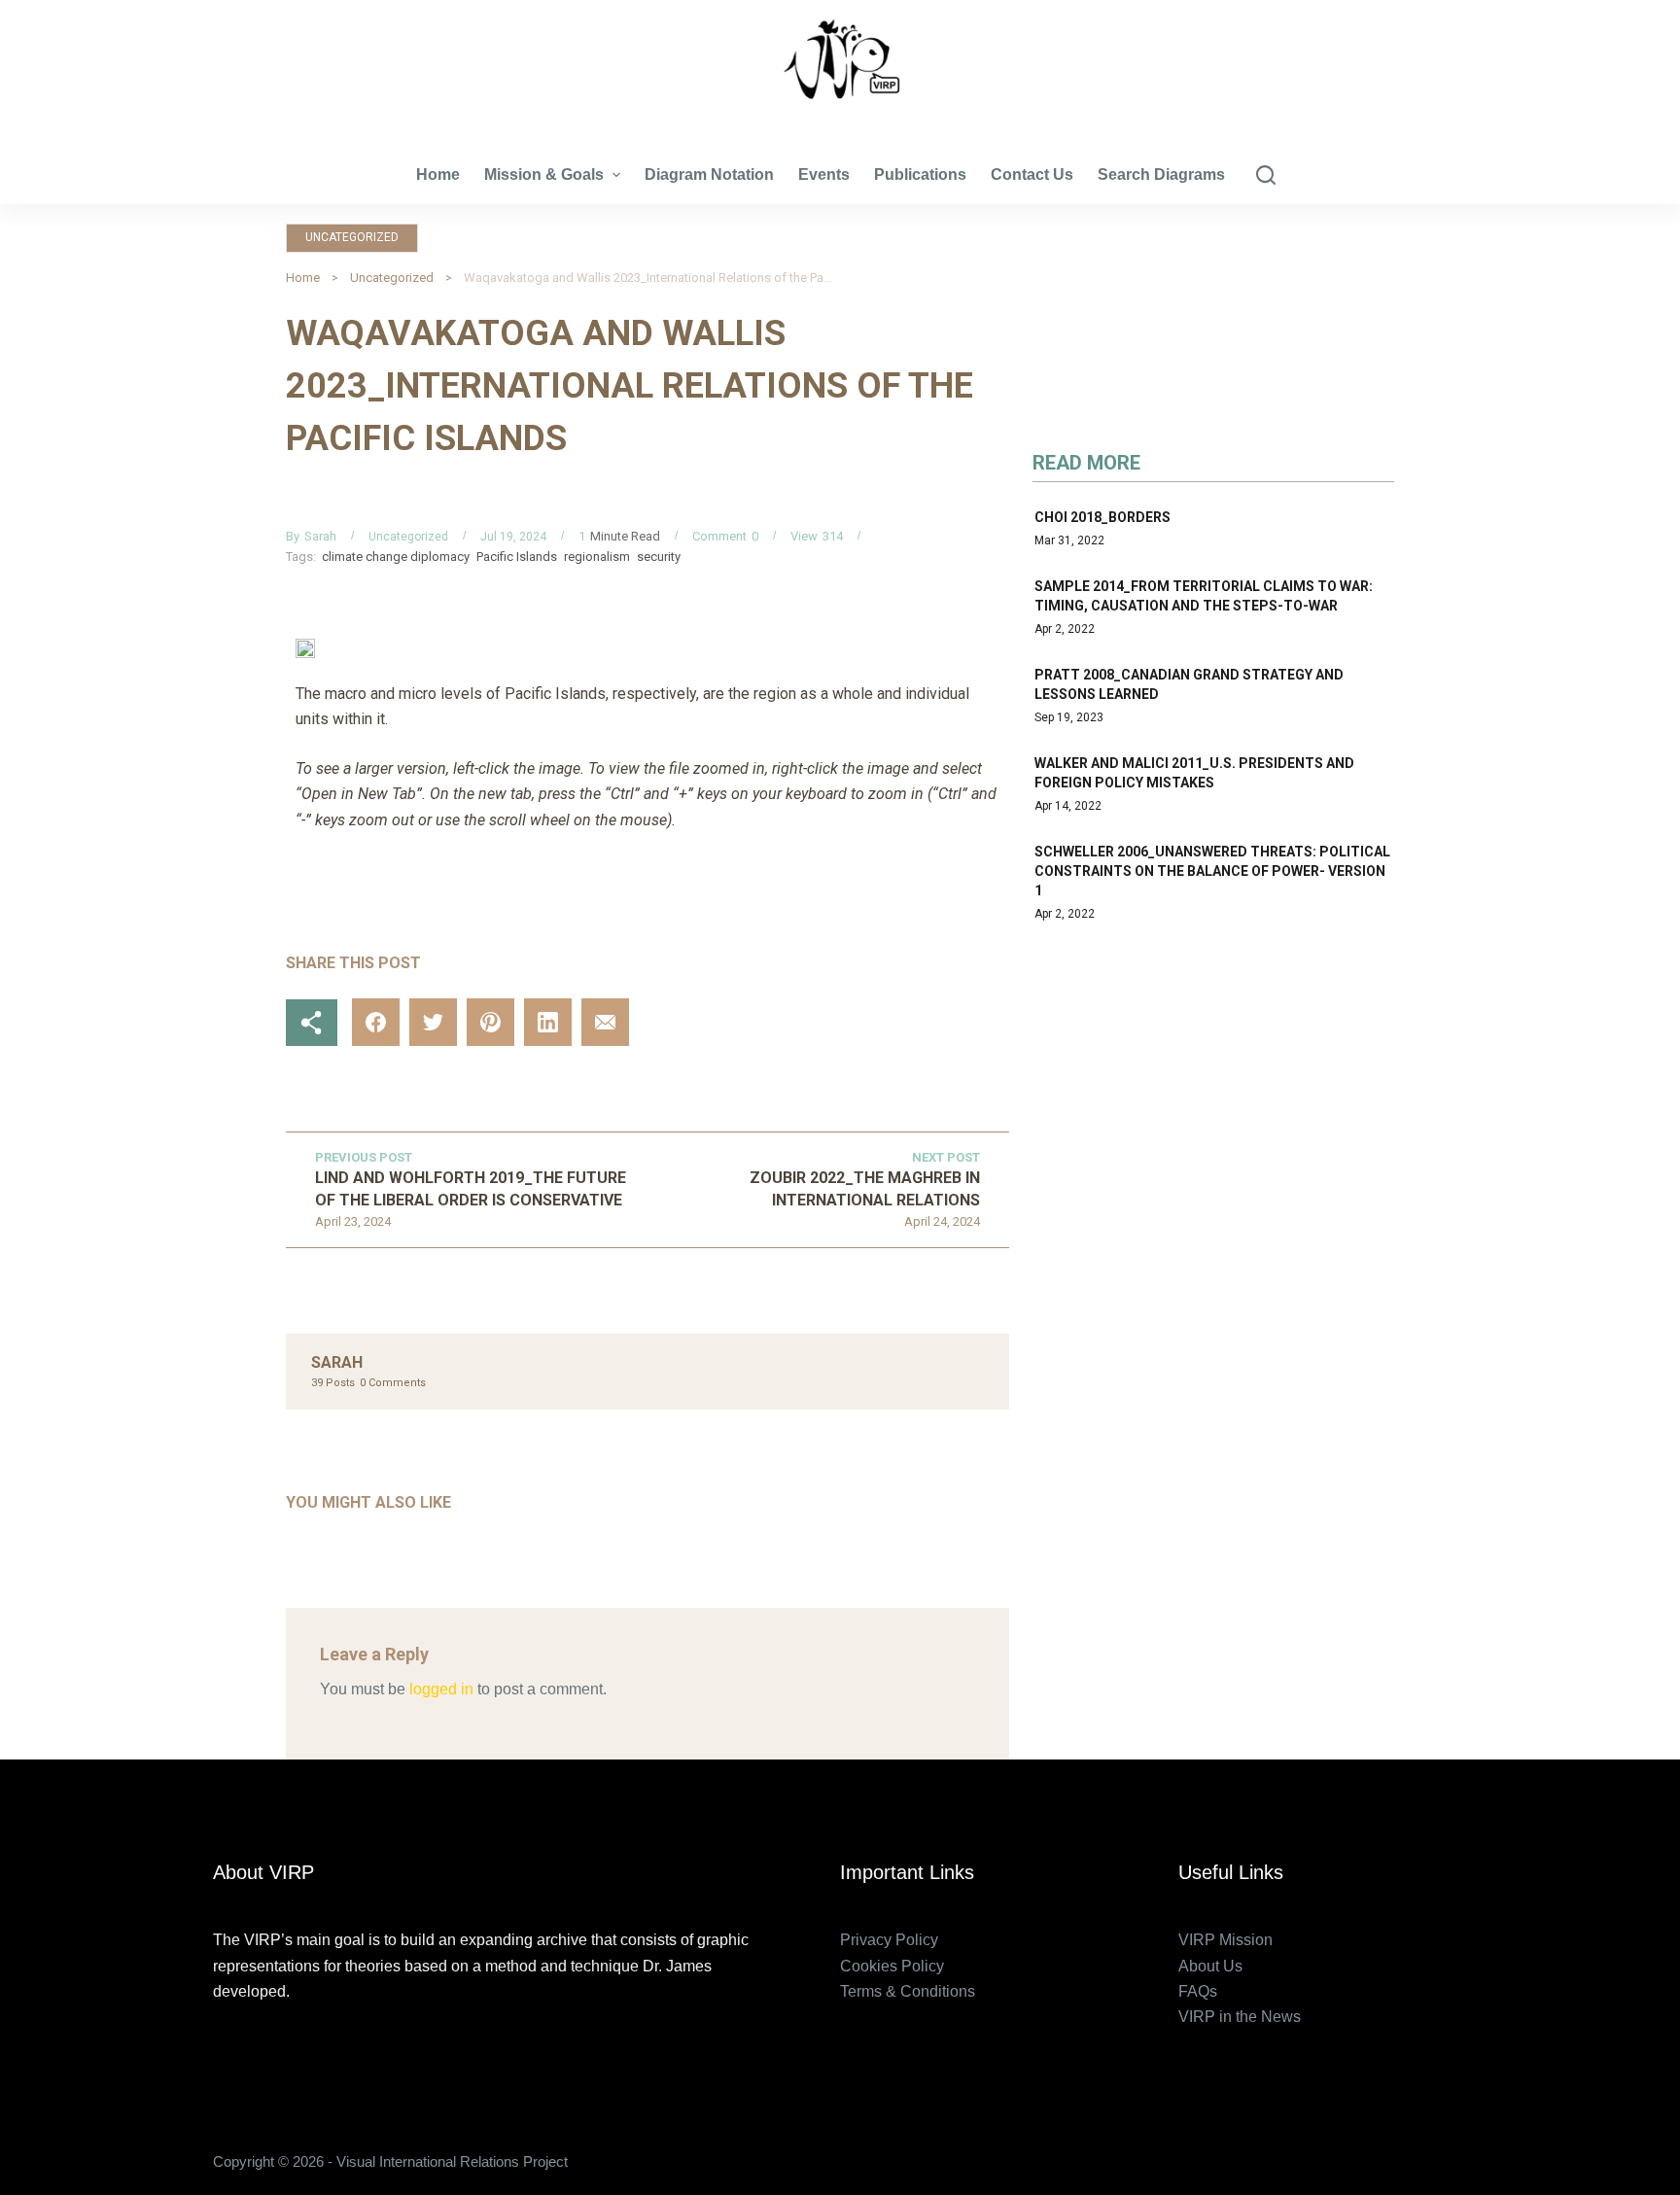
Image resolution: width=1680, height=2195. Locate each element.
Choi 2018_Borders (1102, 517)
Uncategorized (352, 237)
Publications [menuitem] (920, 174)
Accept (93, 2139)
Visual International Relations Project (840, 116)
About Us (1210, 1966)
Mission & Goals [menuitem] (544, 174)
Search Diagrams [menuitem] (1161, 174)
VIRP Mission (1225, 1940)
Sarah (320, 536)
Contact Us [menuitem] (1032, 174)
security (659, 557)
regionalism (597, 557)
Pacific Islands (517, 557)
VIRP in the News (1240, 2017)
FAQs (1198, 1991)
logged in (441, 1689)
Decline (182, 2139)
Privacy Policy (889, 1940)
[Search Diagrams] (1266, 175)
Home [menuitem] (438, 174)
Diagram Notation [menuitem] (709, 174)
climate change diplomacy (396, 557)
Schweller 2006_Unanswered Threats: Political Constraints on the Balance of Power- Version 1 (1212, 871)
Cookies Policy (892, 1966)
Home (303, 278)
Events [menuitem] (824, 174)
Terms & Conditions (908, 1991)
